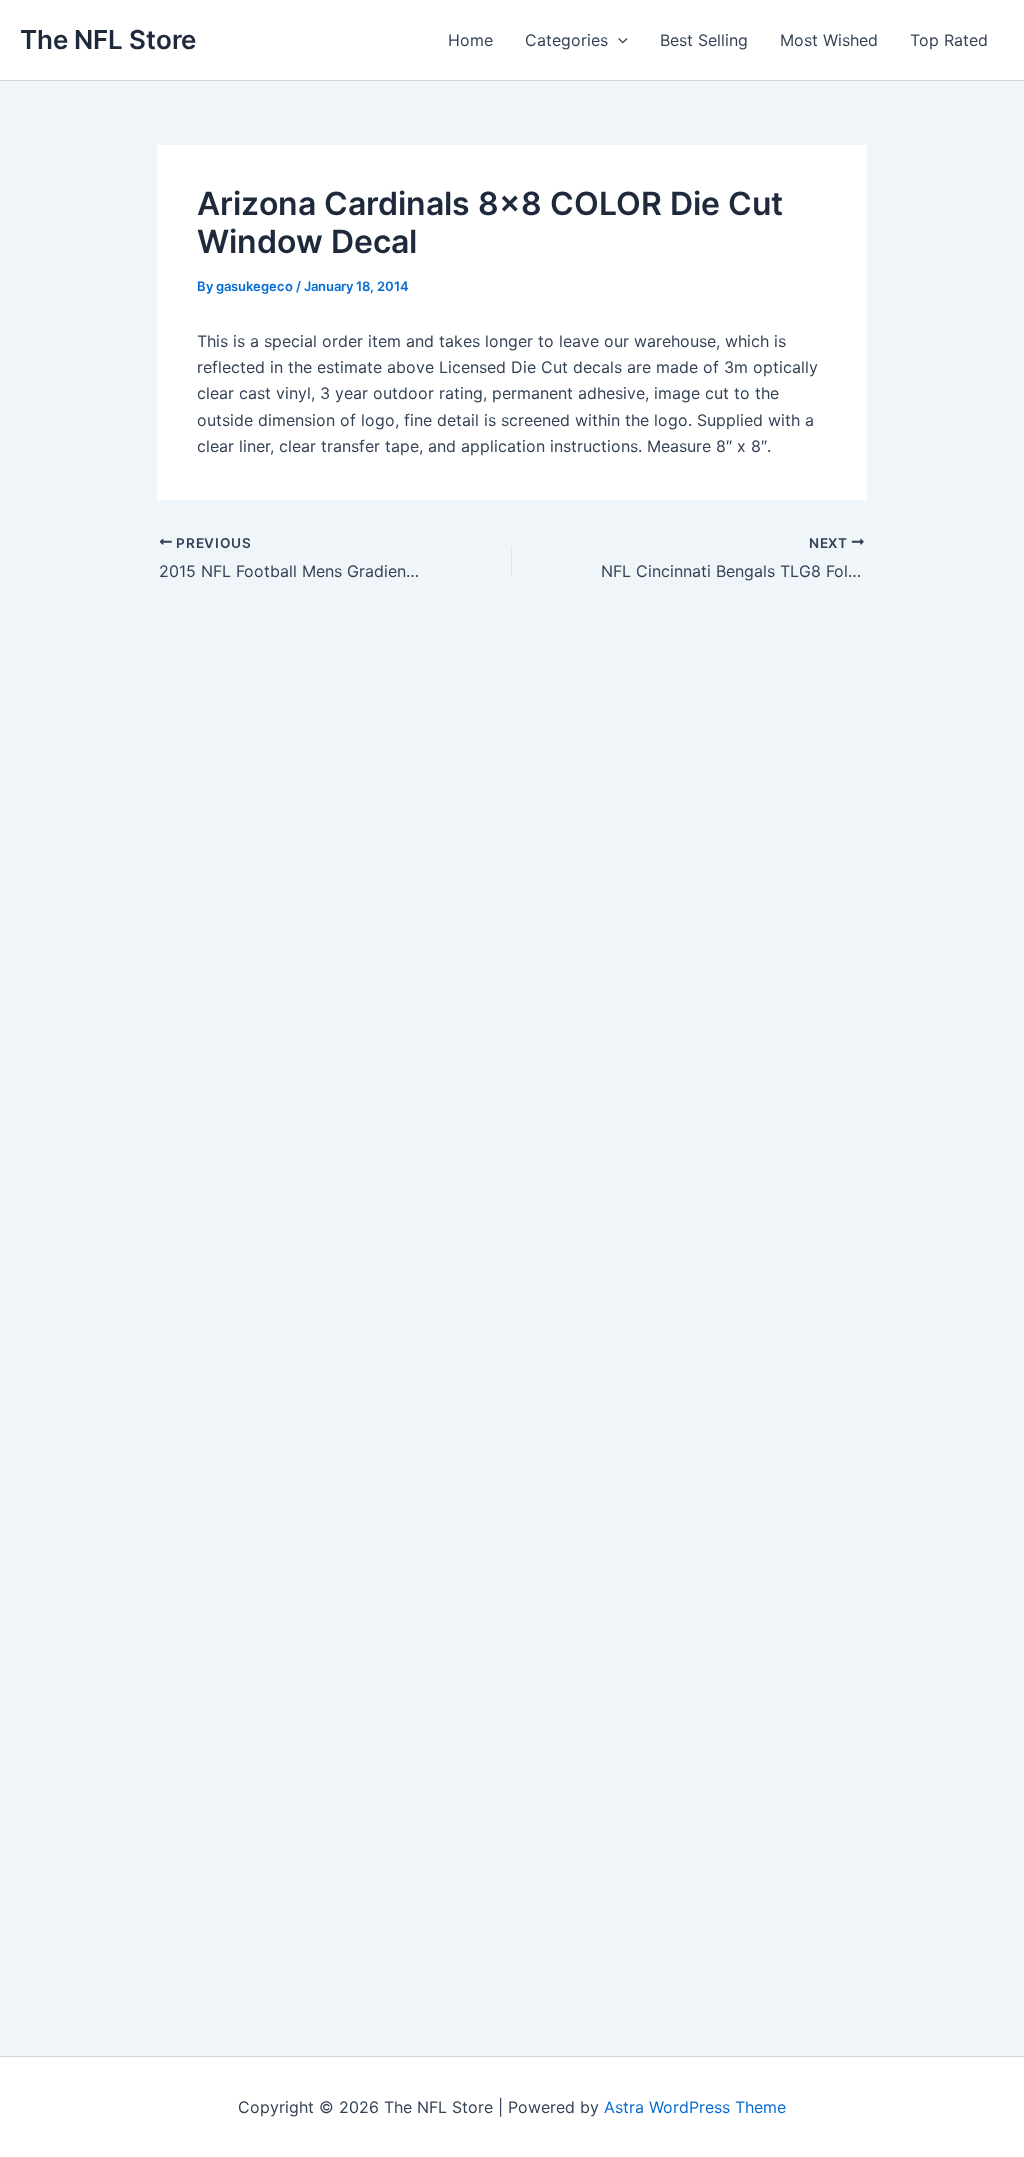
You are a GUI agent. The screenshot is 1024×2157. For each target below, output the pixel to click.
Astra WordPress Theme (695, 2107)
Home (470, 40)
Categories (566, 40)
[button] (618, 40)
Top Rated (949, 40)
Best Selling (704, 40)
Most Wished (829, 40)
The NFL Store (108, 39)
